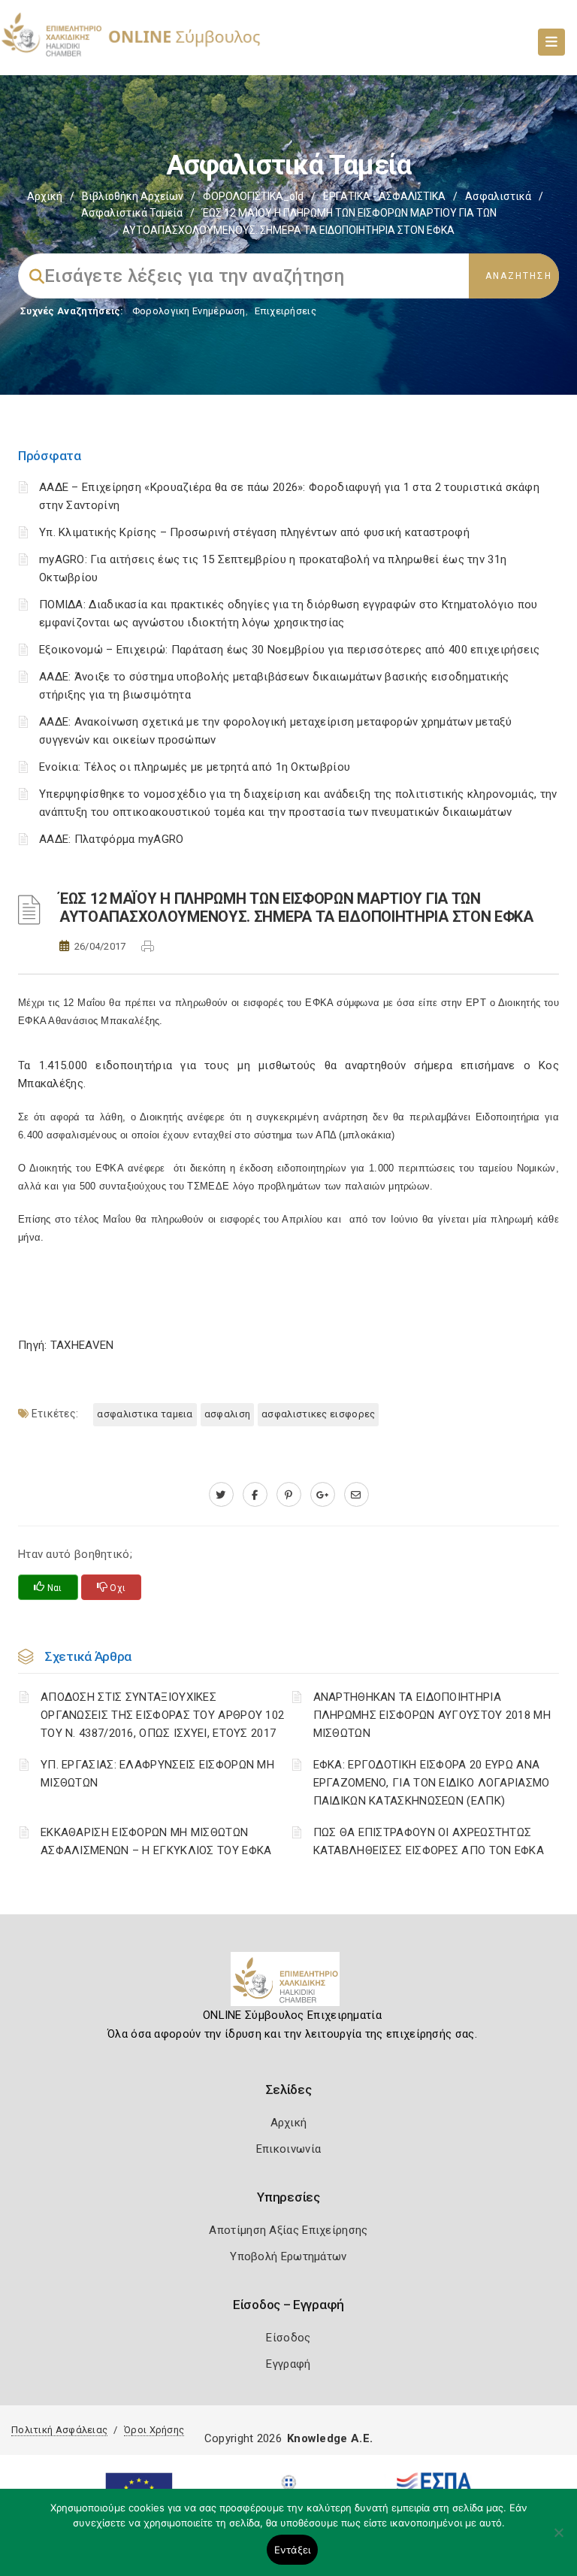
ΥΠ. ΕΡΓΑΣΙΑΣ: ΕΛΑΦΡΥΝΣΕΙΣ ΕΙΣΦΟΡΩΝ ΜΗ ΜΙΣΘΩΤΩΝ (157, 1774)
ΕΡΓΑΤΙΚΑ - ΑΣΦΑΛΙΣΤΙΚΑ (384, 196)
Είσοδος (288, 2338)
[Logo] (289, 1985)
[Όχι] (558, 2540)
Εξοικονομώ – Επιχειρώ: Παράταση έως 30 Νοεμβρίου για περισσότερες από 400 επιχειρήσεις (290, 650)
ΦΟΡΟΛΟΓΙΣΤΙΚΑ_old (253, 196)
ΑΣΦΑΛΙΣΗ (227, 1414)
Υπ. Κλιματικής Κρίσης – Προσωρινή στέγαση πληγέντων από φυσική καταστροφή (254, 532)
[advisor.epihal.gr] (356, 1495)
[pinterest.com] (289, 1495)
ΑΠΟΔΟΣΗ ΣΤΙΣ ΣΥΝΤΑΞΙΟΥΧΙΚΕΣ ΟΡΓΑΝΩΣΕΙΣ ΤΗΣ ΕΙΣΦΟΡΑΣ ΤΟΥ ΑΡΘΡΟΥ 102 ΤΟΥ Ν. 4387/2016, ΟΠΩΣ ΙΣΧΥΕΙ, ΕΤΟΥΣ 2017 (162, 1715)
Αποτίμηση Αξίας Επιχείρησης (288, 2230)
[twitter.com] (221, 1495)
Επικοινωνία (288, 2149)
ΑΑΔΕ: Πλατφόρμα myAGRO (112, 839)
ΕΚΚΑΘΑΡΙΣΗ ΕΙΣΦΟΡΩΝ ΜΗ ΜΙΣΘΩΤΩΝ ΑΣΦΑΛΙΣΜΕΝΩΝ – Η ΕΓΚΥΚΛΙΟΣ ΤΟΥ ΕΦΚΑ (156, 1841)
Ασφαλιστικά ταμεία (132, 213)
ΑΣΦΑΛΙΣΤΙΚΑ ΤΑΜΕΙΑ (145, 1414)
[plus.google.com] (323, 1495)
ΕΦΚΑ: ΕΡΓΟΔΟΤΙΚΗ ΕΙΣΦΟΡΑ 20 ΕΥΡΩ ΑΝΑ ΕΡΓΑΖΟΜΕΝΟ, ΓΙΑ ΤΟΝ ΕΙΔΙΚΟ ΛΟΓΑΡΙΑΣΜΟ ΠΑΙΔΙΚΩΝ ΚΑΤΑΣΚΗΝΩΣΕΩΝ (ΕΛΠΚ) (432, 1783)
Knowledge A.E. (330, 2438)
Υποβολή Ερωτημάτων (288, 2256)
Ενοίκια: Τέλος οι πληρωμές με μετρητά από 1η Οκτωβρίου (195, 767)
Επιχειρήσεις (285, 311)
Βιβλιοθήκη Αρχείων (133, 196)
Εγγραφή (288, 2364)
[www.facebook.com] (255, 1495)
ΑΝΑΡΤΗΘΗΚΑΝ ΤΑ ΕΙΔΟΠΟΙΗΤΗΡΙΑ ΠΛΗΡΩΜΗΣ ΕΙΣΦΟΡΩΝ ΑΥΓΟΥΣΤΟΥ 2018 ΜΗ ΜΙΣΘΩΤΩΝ (432, 1715)
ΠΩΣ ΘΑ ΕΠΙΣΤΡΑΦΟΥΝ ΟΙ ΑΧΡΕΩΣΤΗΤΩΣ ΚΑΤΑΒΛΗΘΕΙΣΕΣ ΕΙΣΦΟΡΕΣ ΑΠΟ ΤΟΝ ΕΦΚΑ (429, 1841)
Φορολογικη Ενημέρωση (189, 311)
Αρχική (45, 196)
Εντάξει (293, 2550)
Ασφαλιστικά (498, 196)
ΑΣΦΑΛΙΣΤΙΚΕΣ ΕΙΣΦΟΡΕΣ (318, 1414)
